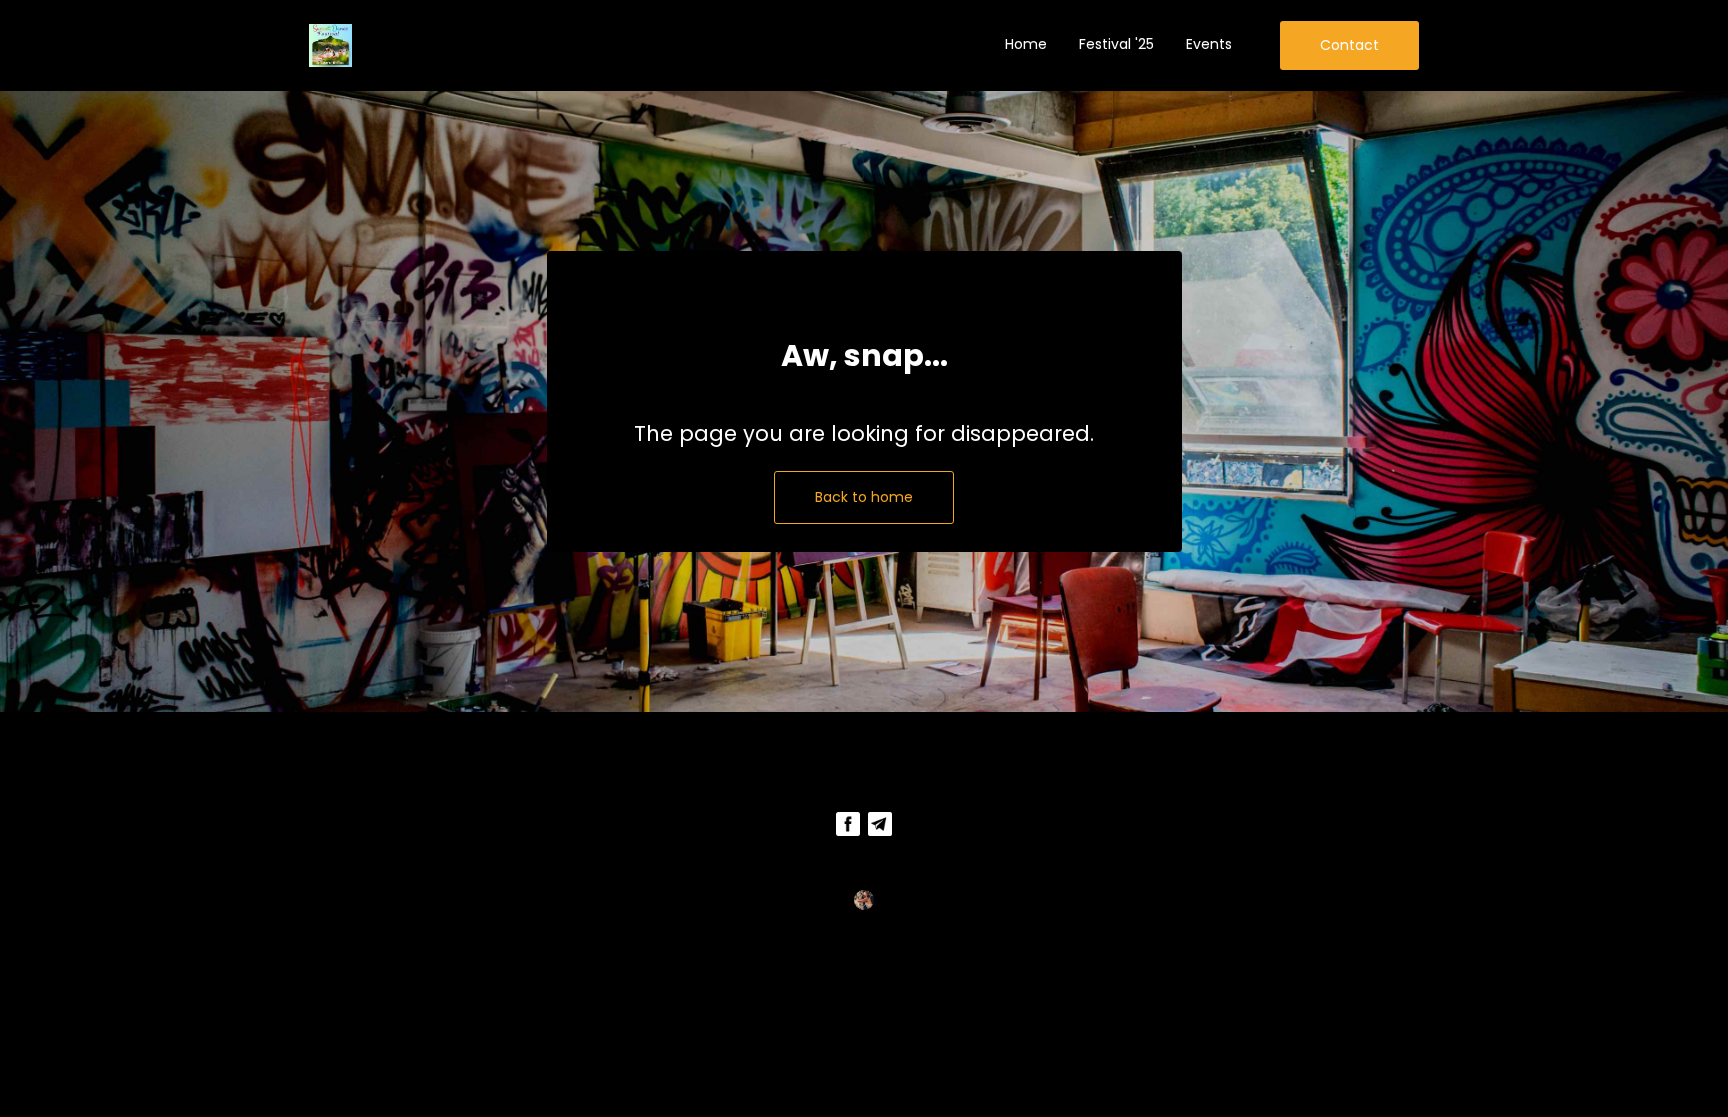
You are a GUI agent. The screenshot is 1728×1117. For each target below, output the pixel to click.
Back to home (864, 497)
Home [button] (1026, 44)
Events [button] (1209, 44)
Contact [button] (1349, 45)
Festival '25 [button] (1116, 44)
